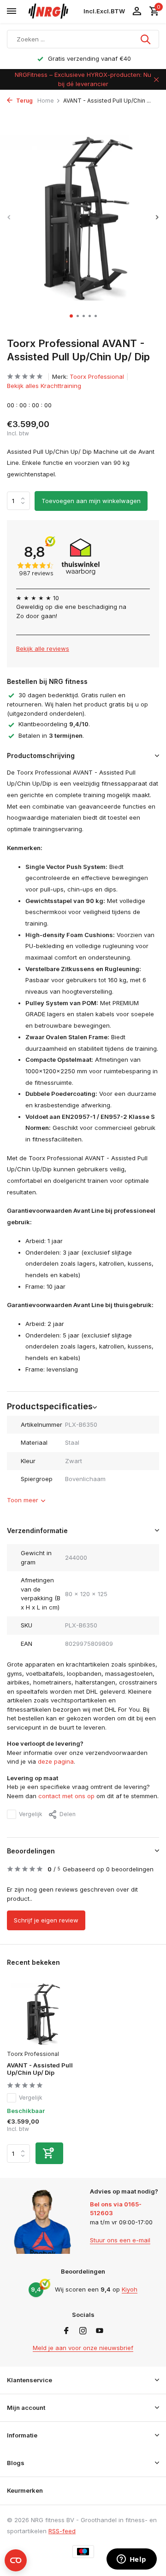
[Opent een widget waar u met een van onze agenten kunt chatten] (131, 2560)
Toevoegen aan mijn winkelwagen (91, 501)
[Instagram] (83, 2331)
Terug (24, 101)
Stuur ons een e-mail (120, 2240)
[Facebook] (66, 2331)
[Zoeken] (146, 39)
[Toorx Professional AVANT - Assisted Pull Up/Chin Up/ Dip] (41, 2014)
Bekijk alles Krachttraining (44, 386)
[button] (71, 316)
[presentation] (9, 217)
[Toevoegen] (49, 2153)
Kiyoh (130, 2289)
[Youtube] (100, 2331)
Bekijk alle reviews (43, 648)
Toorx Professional (97, 376)
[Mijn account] (137, 12)
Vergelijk (31, 1814)
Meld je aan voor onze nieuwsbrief (83, 2348)
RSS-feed (62, 2531)
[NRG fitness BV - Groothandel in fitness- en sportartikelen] (53, 12)
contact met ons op (66, 1796)
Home (46, 101)
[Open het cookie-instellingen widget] (16, 2560)
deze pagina (56, 1761)
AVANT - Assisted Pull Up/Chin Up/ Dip (40, 2069)
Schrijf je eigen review (46, 1920)
